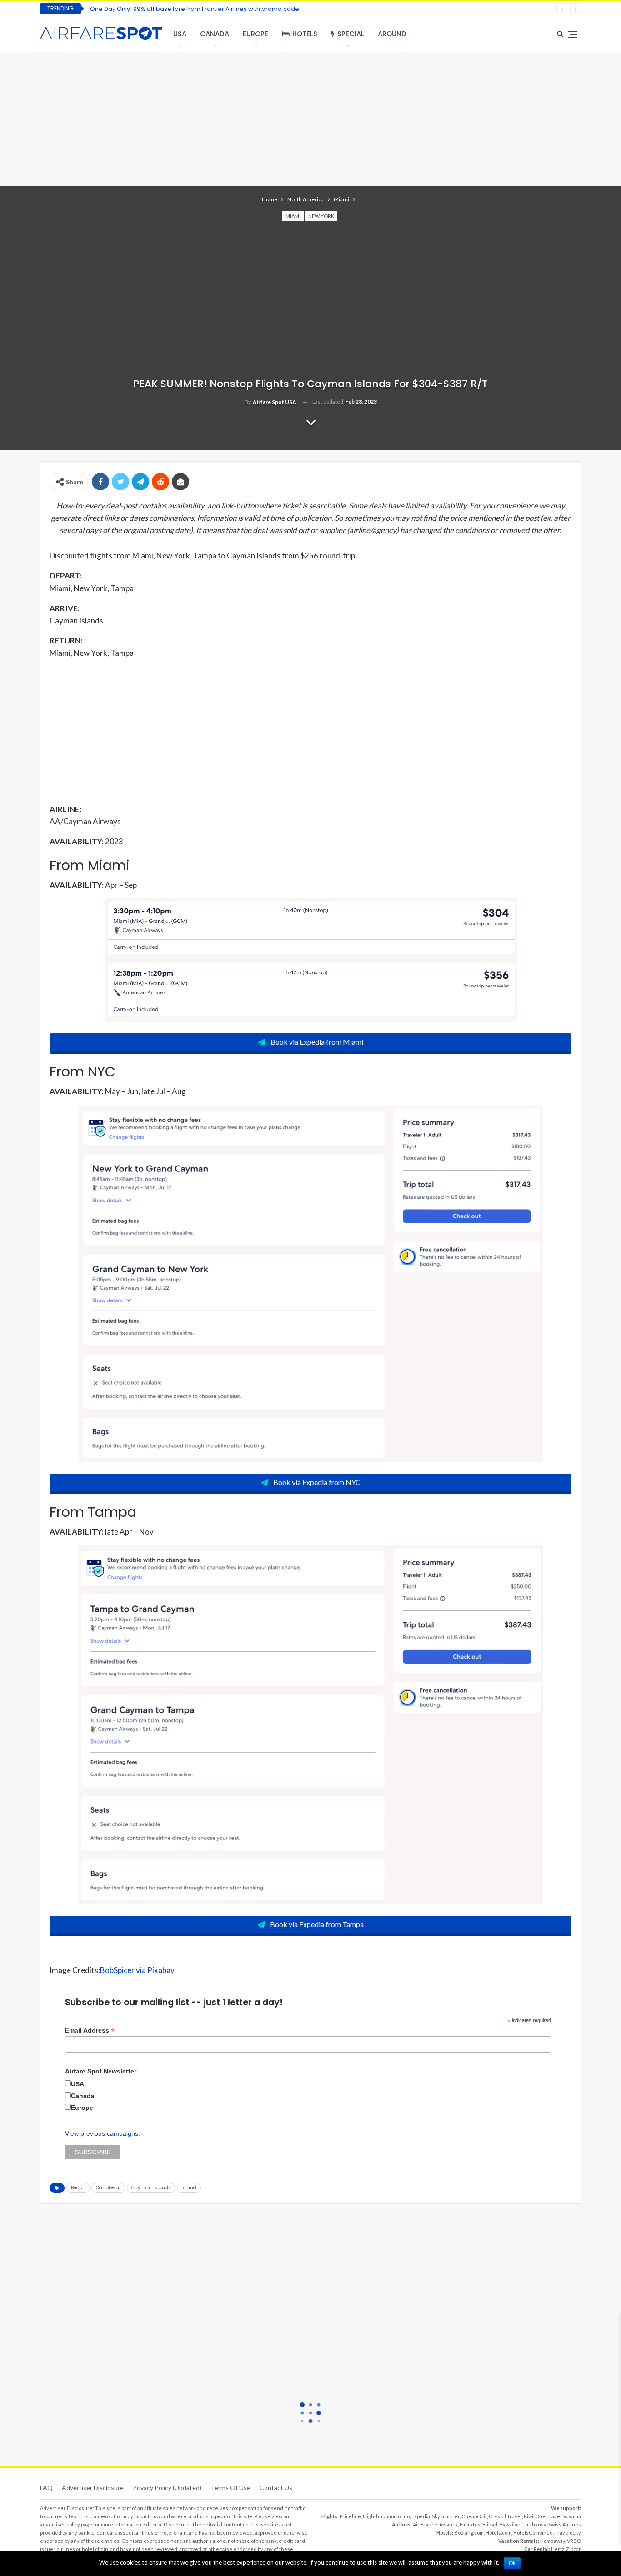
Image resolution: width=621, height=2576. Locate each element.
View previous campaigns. (103, 2133)
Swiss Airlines (565, 2524)
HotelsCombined (533, 2533)
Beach (78, 2188)
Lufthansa (534, 2524)
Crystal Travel (505, 2516)
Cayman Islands (151, 2188)
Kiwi (528, 2516)
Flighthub (374, 2516)
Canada (215, 34)
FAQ (46, 2488)
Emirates (470, 2524)
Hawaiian (510, 2524)
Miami (293, 216)
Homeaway (553, 2541)
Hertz (558, 2549)
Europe (255, 34)
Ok (512, 2563)
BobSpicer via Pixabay (137, 1970)
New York (321, 216)
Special (351, 34)
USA (180, 34)
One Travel (548, 2516)
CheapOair (474, 2516)
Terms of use (230, 2488)
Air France (425, 2524)
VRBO (574, 2541)
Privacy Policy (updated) (167, 2488)
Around (392, 34)
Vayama (572, 2516)
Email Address (90, 2030)
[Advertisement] (310, 118)
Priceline (350, 2516)
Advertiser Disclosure (93, 2488)
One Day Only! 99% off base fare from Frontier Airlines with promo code (195, 9)
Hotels (305, 34)
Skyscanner (446, 2516)
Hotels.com (498, 2533)
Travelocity (568, 2533)
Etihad (490, 2524)
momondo (398, 2516)
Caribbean (108, 2188)
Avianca (448, 2524)
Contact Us (276, 2488)
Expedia (421, 2516)
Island (189, 2188)
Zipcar (573, 2549)
